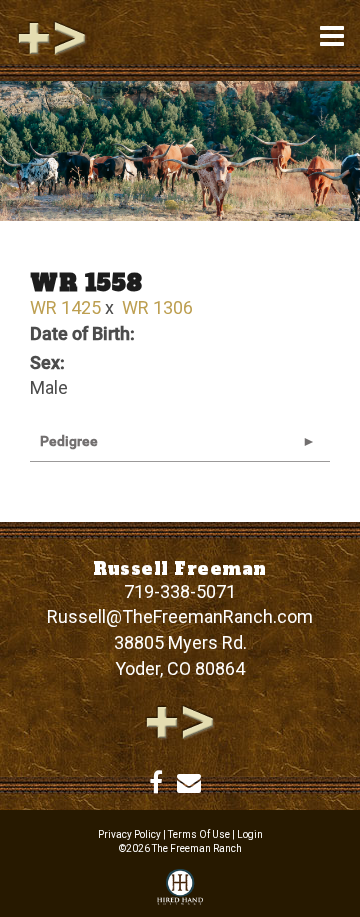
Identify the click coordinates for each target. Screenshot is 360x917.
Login (250, 834)
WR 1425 (65, 307)
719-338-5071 (180, 591)
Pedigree (69, 441)
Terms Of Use (199, 834)
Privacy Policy (129, 834)
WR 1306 (157, 307)
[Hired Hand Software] (180, 888)
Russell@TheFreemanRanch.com (180, 616)
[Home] (180, 720)
